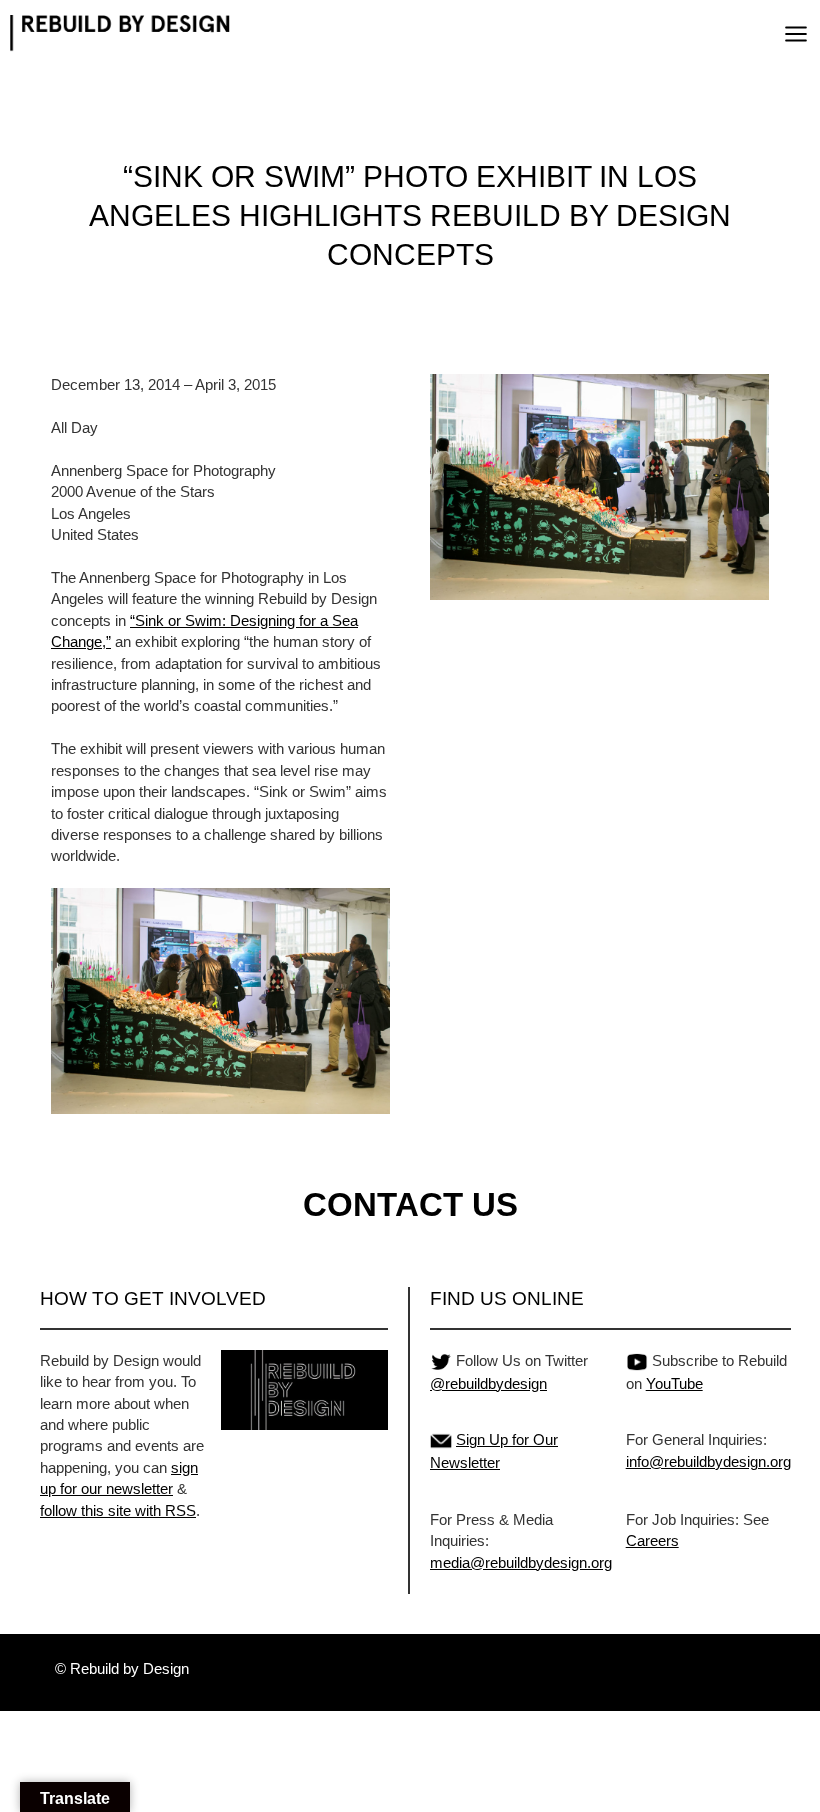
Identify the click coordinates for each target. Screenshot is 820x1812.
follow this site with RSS (118, 1510)
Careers (652, 1540)
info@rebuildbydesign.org (708, 1461)
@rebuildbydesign (488, 1383)
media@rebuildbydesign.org (521, 1562)
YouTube (674, 1383)
